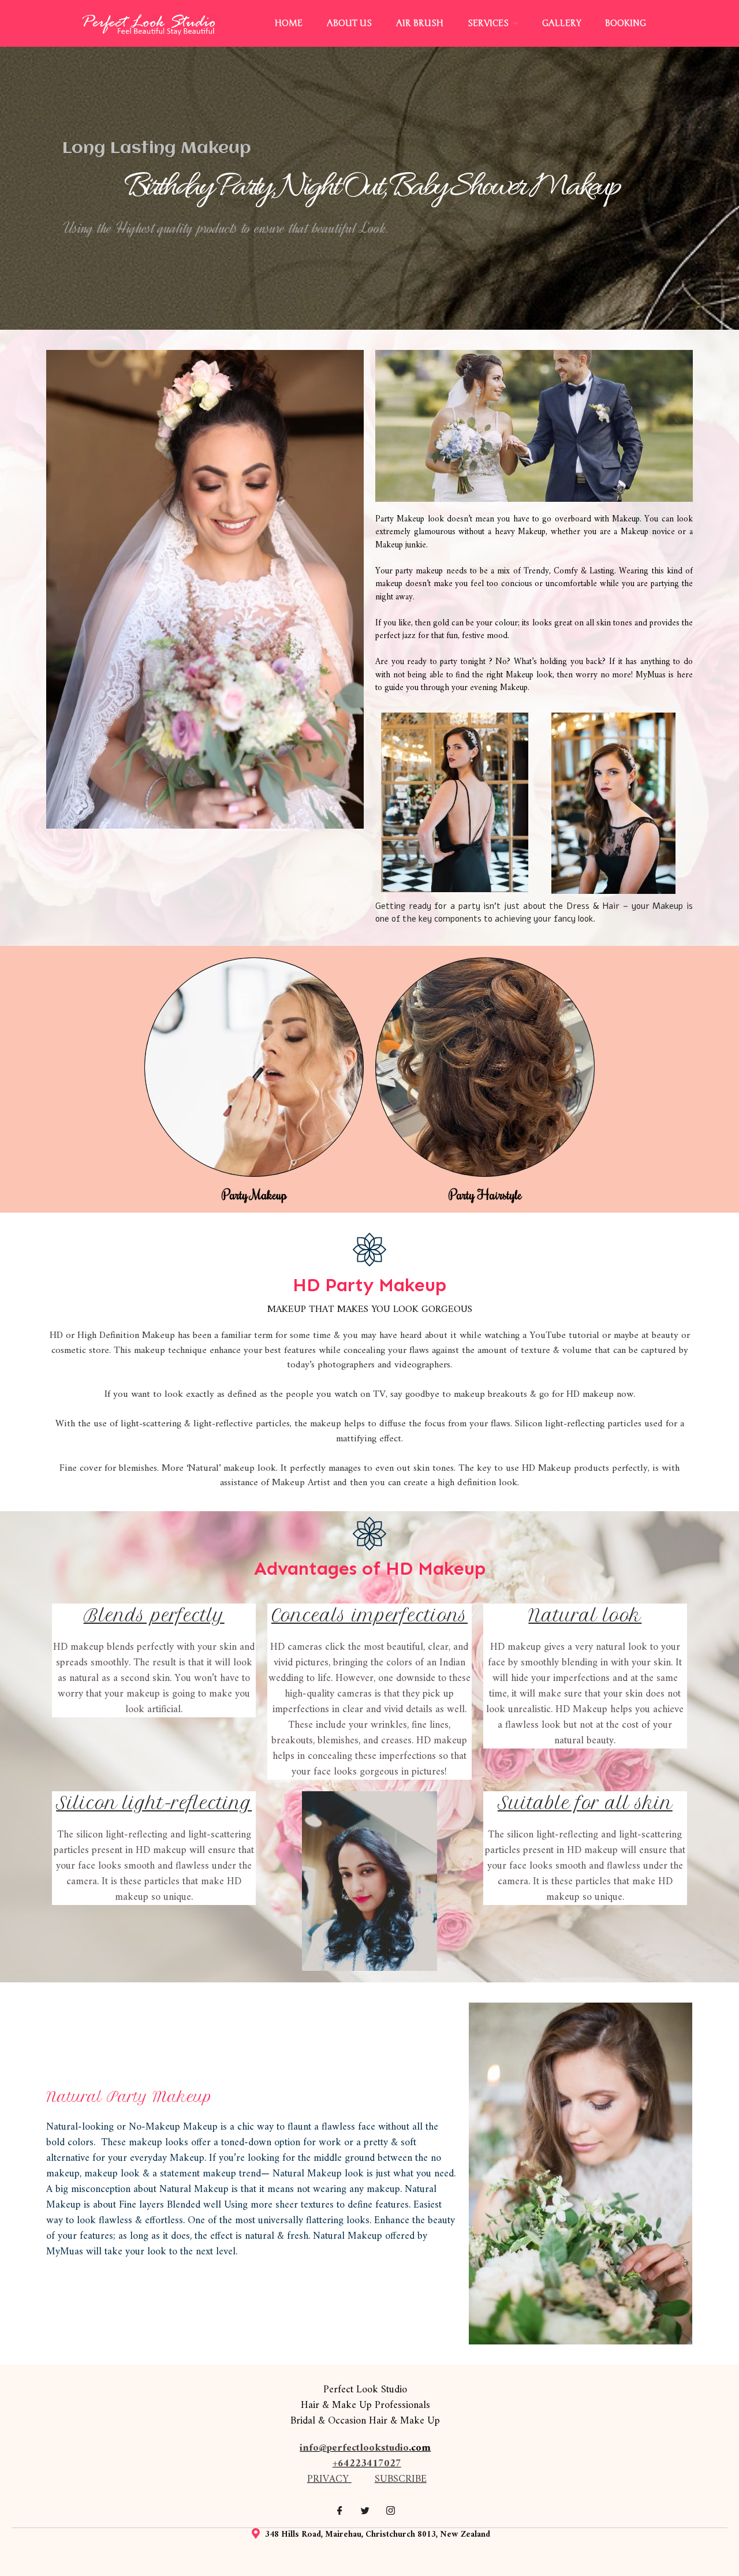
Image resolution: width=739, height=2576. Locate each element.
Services (488, 23)
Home (289, 23)
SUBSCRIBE (401, 2479)
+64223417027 (367, 2464)
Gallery (561, 23)
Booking (626, 23)
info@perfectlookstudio (354, 2448)
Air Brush (420, 23)
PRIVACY (328, 2479)
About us (349, 23)
